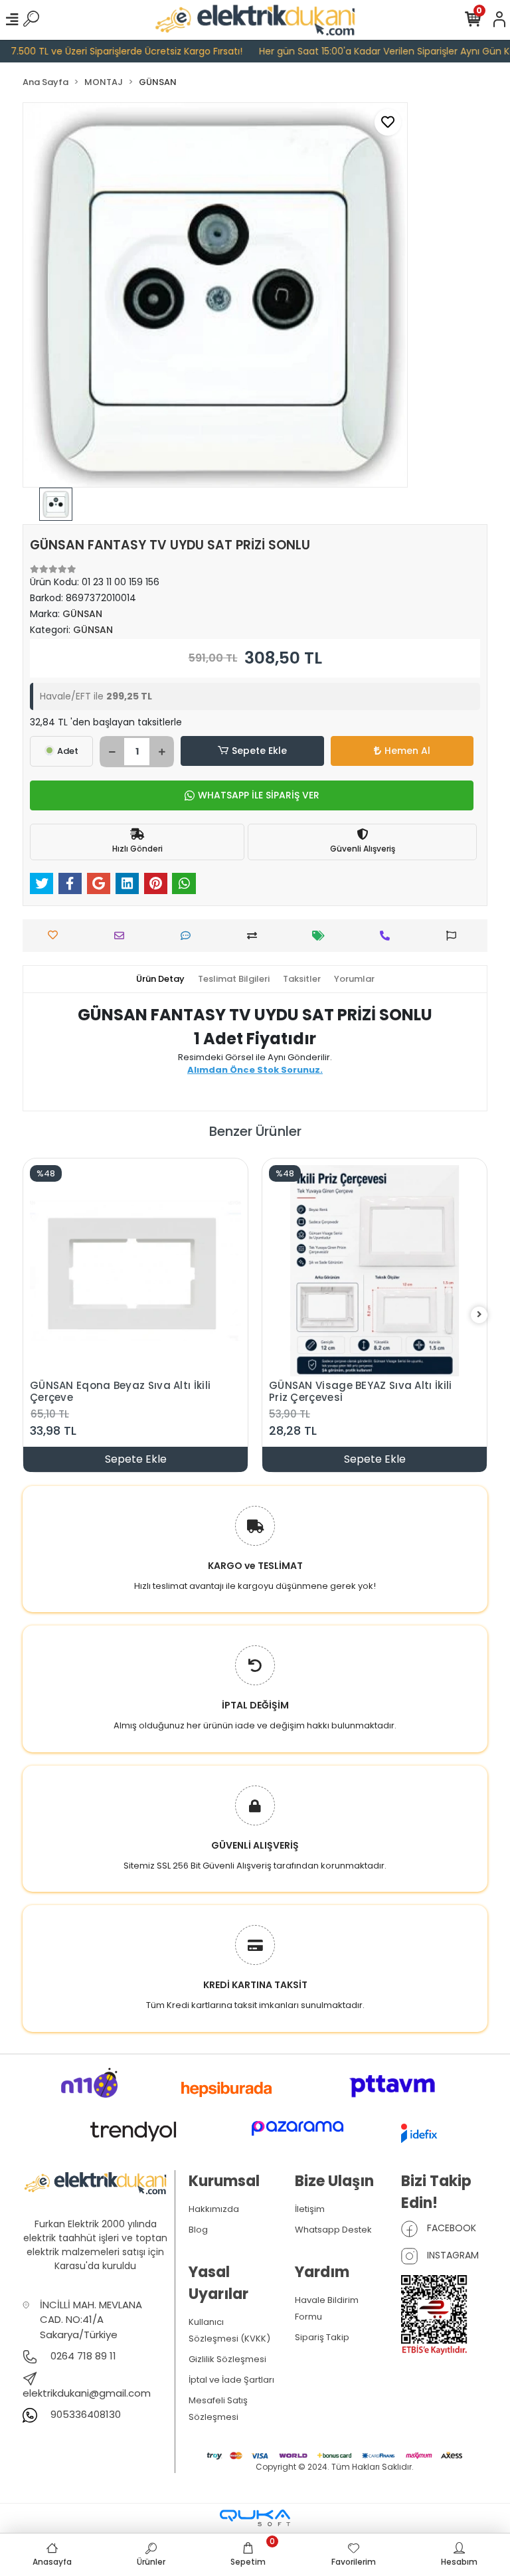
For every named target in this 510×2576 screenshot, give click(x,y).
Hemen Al (407, 751)
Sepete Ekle (259, 751)
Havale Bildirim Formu (327, 2308)
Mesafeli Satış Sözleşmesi (218, 2409)
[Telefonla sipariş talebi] (388, 936)
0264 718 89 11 (82, 2356)
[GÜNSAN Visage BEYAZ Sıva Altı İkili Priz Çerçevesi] (375, 1271)
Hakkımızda (214, 2209)
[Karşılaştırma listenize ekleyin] (255, 936)
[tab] (160, 979)
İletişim (310, 2209)
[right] (479, 1315)
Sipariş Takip (322, 2337)
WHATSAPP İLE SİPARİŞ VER (259, 795)
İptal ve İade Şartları (231, 2380)
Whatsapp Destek (333, 2230)
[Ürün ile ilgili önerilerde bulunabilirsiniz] (455, 936)
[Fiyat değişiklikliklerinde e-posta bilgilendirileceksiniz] (322, 936)
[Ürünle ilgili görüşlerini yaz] (189, 936)
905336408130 (84, 2414)
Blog (198, 2230)
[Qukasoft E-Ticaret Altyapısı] (255, 2518)
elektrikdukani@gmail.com (87, 2393)
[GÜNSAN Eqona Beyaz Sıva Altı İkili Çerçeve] (135, 1271)
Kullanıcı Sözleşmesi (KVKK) (229, 2330)
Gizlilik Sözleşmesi (227, 2359)
